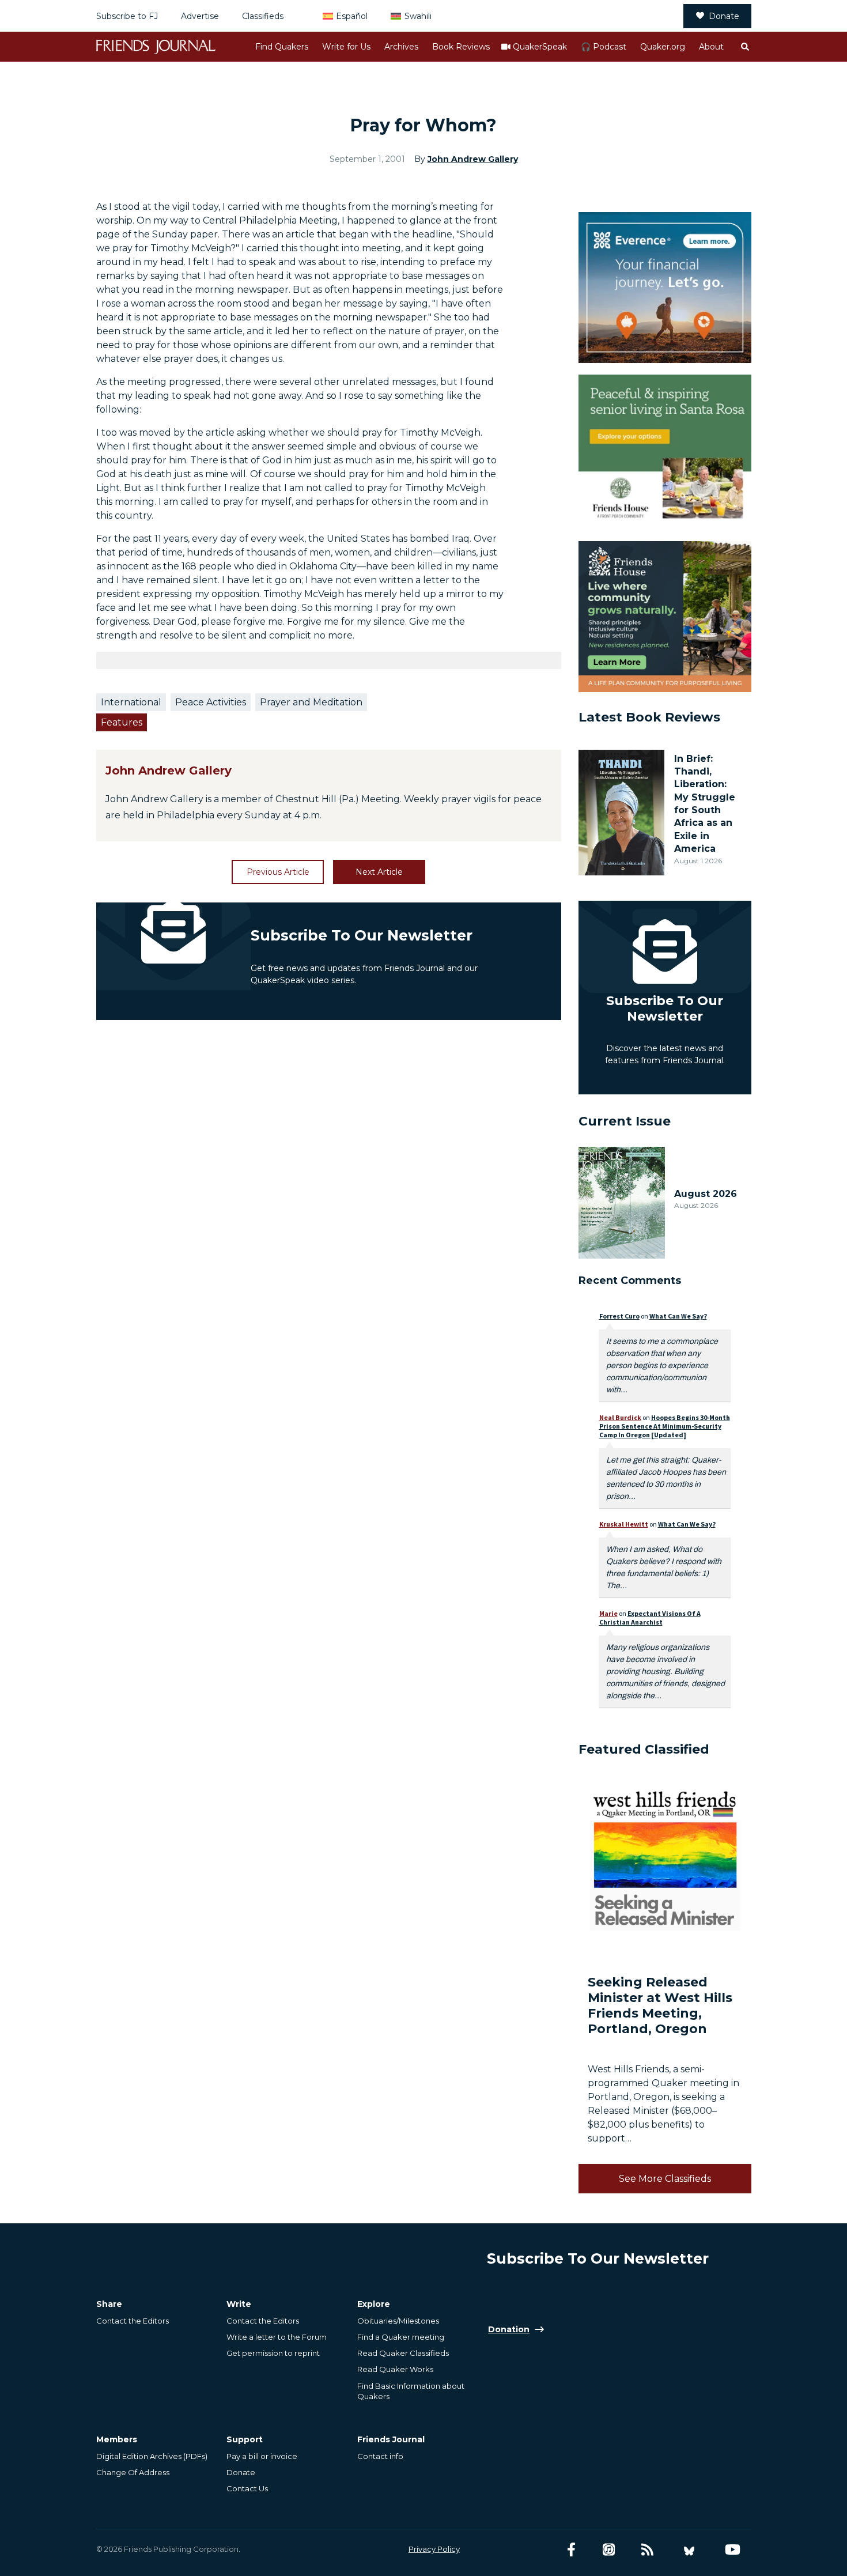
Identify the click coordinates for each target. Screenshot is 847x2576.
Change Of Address (133, 2472)
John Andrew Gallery (473, 159)
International (131, 702)
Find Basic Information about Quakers (411, 2391)
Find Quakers (282, 47)
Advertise (200, 16)
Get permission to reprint (273, 2353)
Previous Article (278, 872)
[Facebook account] (571, 2550)
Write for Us (346, 47)
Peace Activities (211, 702)
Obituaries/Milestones (398, 2321)
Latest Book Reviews (649, 717)
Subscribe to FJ (127, 16)
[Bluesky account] (689, 2550)
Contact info (380, 2456)
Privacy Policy (434, 2549)
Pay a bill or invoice (262, 2456)
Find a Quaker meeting (401, 2337)
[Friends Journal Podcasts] (609, 2550)
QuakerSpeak (540, 47)
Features (122, 722)
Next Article (379, 872)
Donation (509, 2329)
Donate (724, 16)
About (711, 47)
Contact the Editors (133, 2321)
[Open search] (744, 47)
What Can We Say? (678, 1316)
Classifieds (263, 16)
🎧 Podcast (604, 47)
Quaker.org (663, 47)
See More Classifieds (665, 2179)
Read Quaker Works (395, 2369)
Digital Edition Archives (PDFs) (152, 2456)
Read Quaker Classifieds (403, 2353)
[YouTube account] (733, 2550)
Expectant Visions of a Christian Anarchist (650, 1618)
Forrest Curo (619, 1316)
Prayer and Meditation (311, 702)
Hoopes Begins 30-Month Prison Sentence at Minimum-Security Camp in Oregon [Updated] (665, 1426)
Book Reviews (461, 47)
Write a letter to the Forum (277, 2337)
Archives (401, 47)
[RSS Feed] (647, 2550)
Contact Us (247, 2488)
